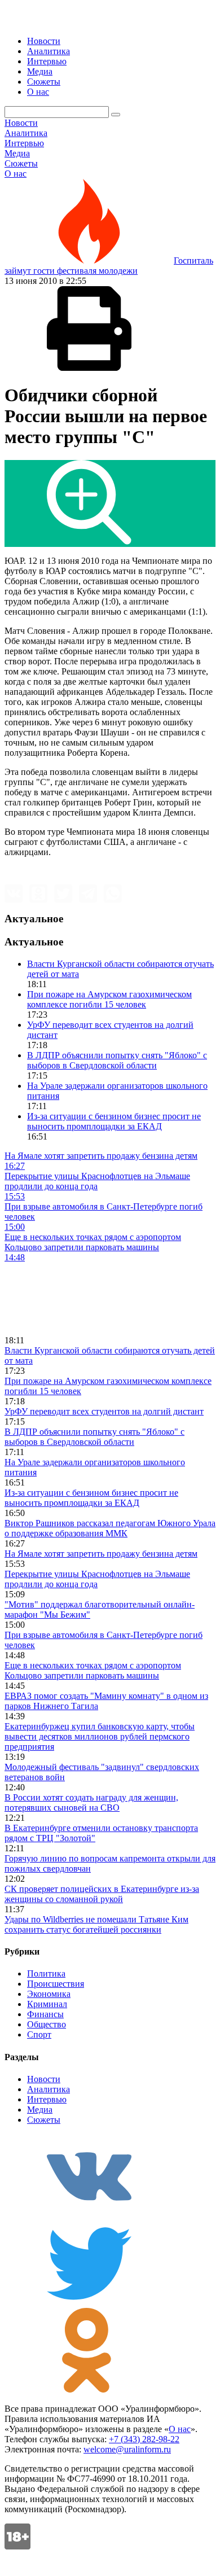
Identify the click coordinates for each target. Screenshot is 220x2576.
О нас (38, 92)
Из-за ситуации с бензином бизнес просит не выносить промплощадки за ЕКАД (114, 1121)
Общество (47, 2024)
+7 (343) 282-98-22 (144, 2439)
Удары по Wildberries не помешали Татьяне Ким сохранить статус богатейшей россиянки (96, 1924)
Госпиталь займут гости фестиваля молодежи (109, 266)
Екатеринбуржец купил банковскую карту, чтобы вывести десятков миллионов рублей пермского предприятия (100, 1736)
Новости (44, 41)
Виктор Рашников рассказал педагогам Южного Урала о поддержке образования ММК (110, 1528)
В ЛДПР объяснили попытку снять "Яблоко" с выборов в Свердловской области (117, 1060)
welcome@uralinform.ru (127, 2449)
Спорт (39, 2034)
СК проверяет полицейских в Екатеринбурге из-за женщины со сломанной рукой (102, 1894)
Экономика (49, 1994)
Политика (46, 1973)
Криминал (47, 2004)
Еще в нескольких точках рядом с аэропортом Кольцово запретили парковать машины (93, 1670)
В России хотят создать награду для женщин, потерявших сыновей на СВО (91, 1802)
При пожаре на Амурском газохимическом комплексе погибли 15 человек (109, 999)
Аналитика (49, 51)
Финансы (45, 2014)
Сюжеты (44, 82)
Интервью (47, 61)
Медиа (40, 71)
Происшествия (56, 1984)
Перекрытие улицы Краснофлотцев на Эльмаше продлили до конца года (97, 1579)
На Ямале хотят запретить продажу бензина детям (101, 1554)
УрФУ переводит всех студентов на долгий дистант (104, 1411)
